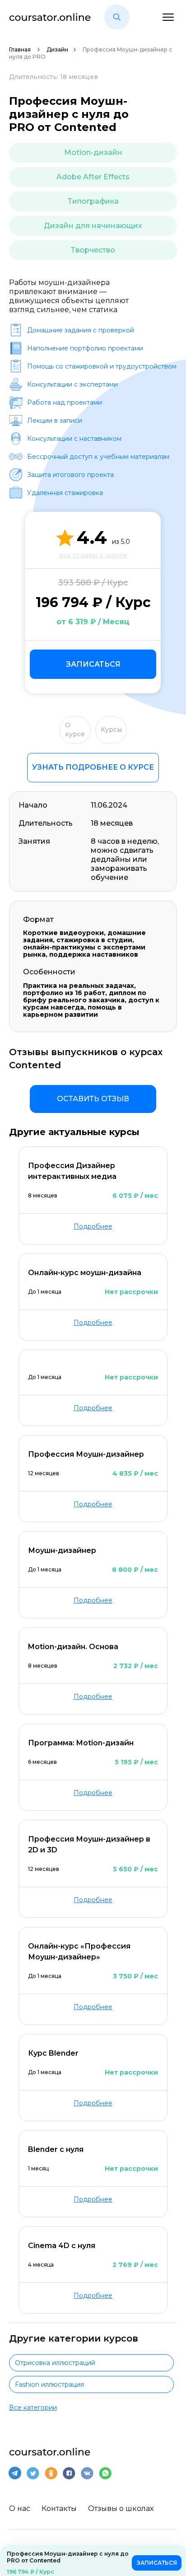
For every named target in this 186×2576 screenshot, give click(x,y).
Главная (21, 49)
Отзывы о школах (121, 2508)
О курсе (75, 729)
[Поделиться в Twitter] (33, 2473)
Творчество (93, 250)
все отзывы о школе (93, 555)
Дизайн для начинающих (93, 226)
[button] (117, 17)
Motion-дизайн (93, 152)
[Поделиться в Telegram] (15, 2473)
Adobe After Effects (93, 177)
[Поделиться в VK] (87, 2473)
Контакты (59, 2508)
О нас (20, 2508)
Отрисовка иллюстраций (55, 2363)
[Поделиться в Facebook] (69, 2473)
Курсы (111, 729)
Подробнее (93, 1226)
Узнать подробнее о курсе (93, 767)
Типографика (93, 201)
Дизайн (57, 49)
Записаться (93, 664)
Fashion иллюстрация (49, 2384)
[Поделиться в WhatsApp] (105, 2473)
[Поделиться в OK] (51, 2473)
